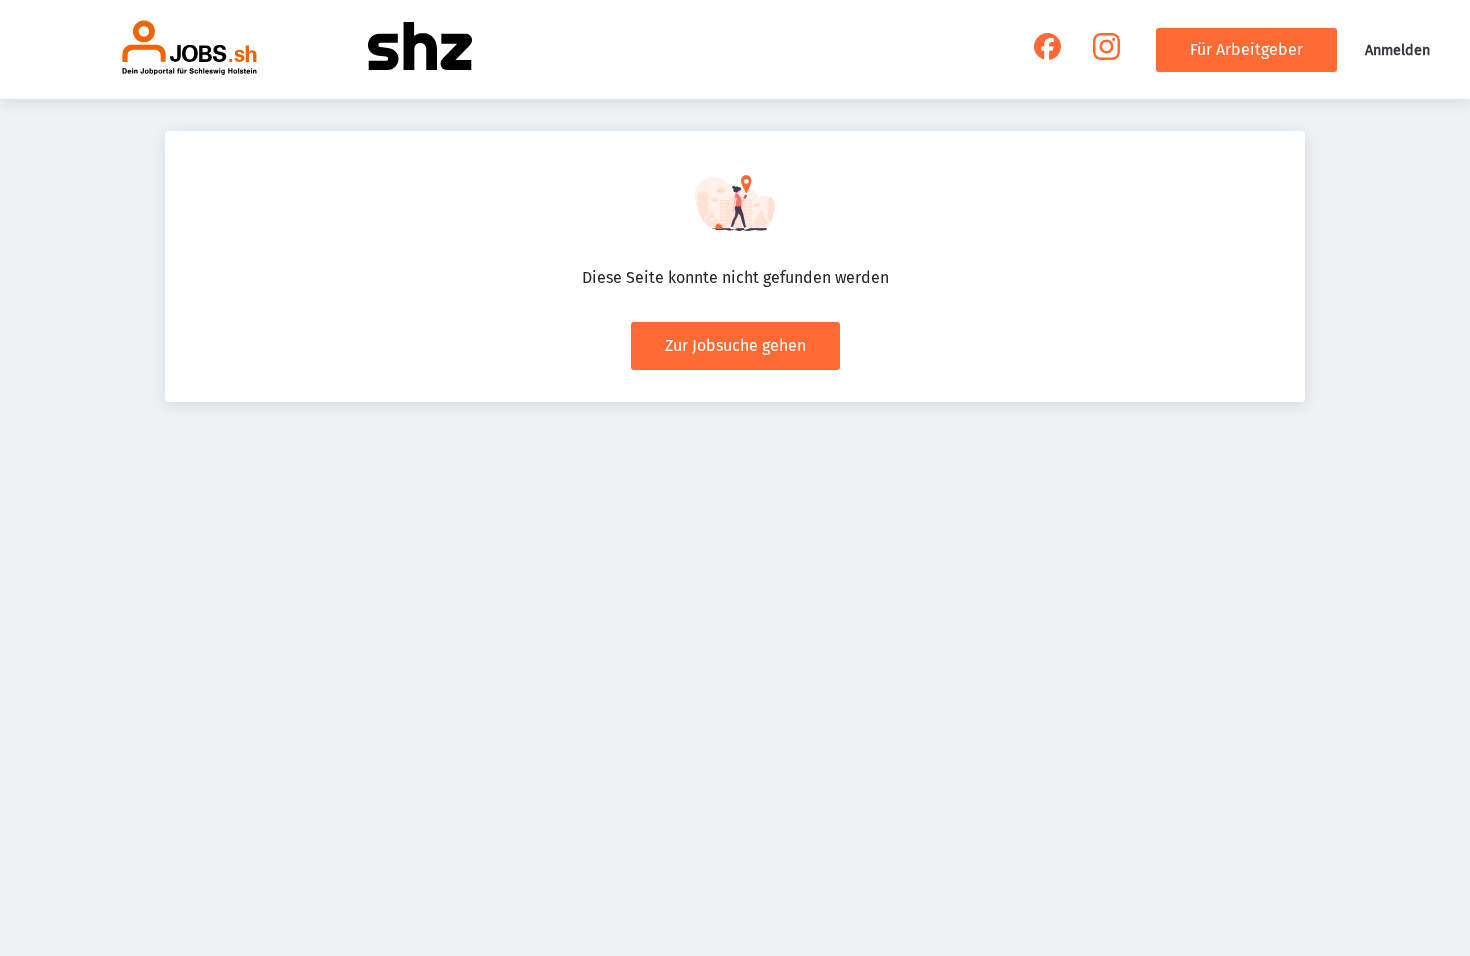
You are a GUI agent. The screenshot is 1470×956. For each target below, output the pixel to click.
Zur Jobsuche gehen (735, 345)
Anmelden (1397, 50)
